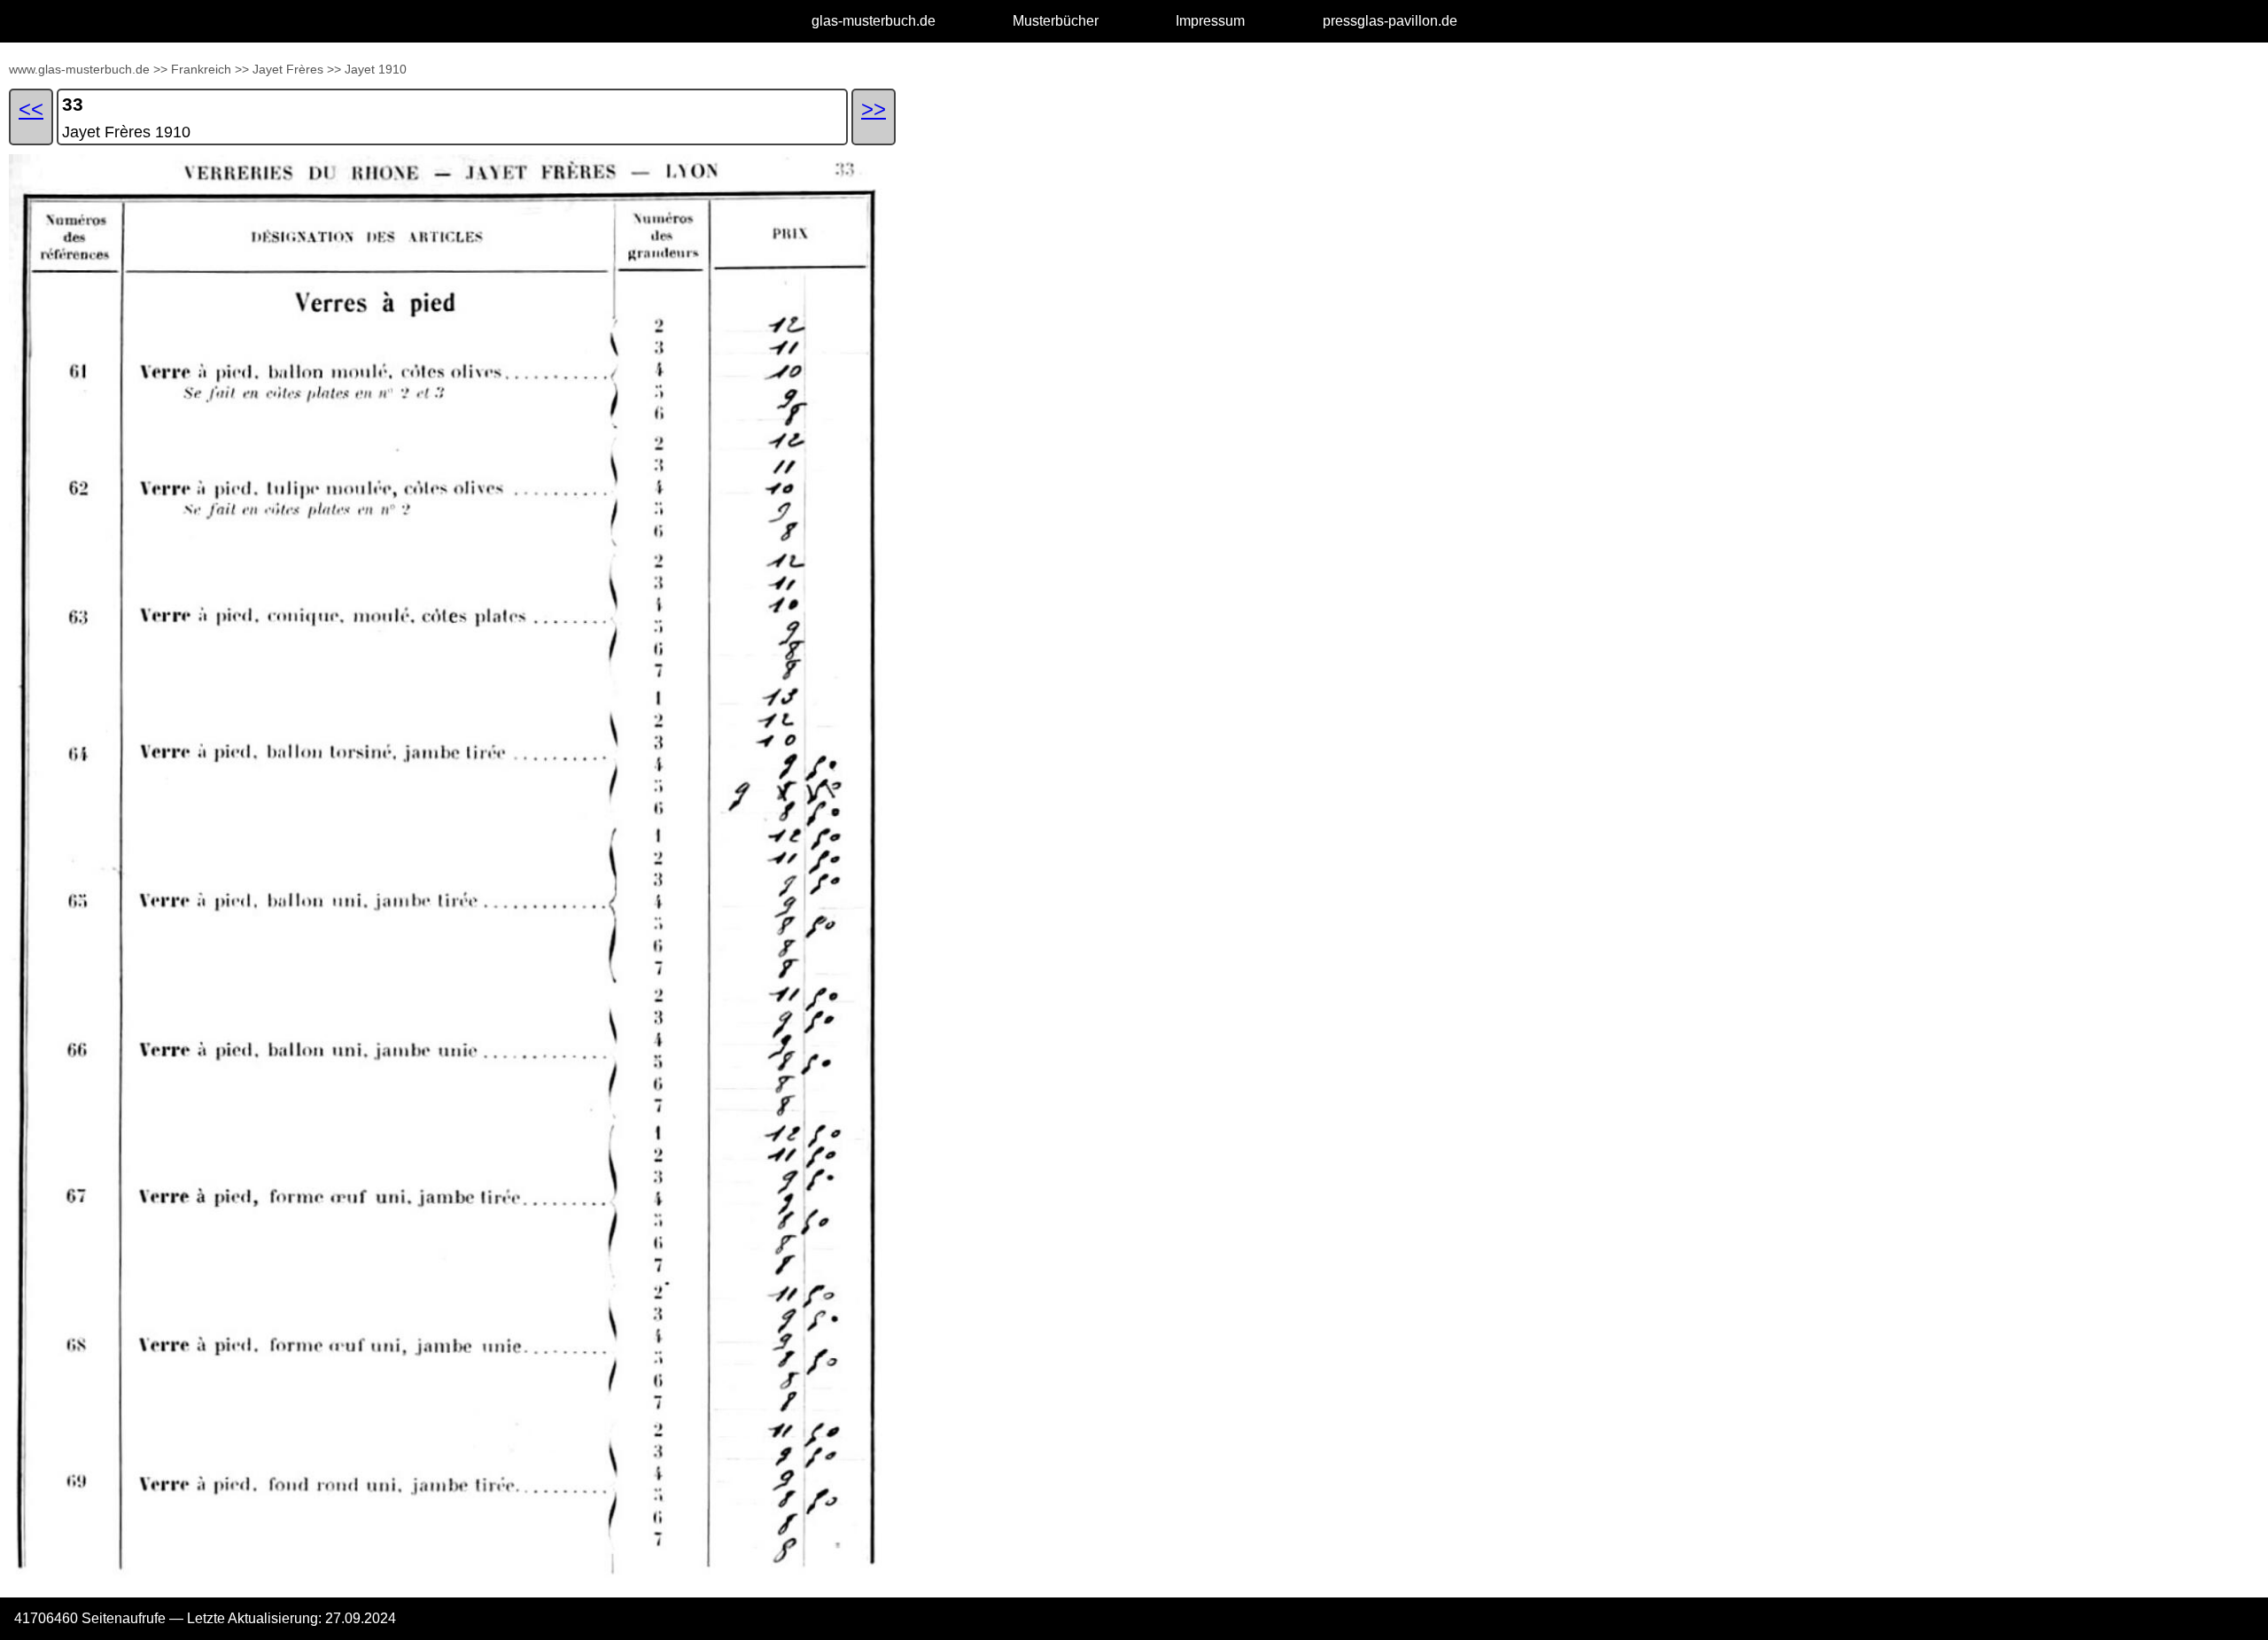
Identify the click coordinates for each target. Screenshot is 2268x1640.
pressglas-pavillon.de (1390, 21)
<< (31, 109)
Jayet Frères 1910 (126, 132)
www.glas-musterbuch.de (79, 69)
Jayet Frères (288, 69)
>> (160, 69)
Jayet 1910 (376, 69)
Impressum (1210, 21)
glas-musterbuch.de (874, 21)
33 (73, 104)
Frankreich (201, 69)
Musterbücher (1056, 21)
